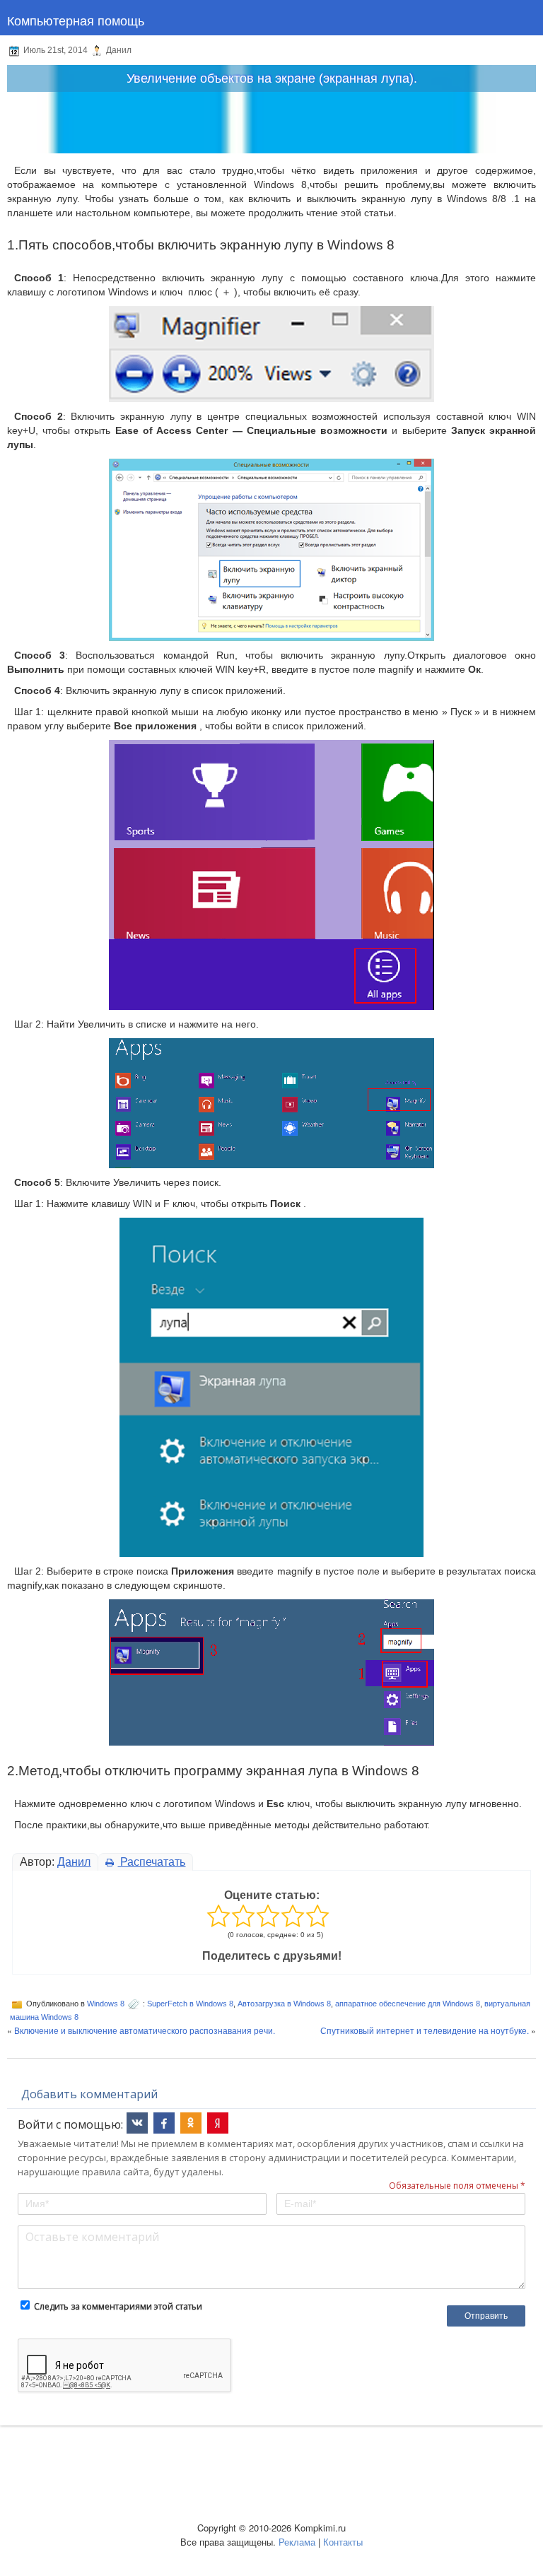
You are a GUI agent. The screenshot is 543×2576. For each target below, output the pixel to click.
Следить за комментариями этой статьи (118, 2306)
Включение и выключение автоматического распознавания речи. (145, 2030)
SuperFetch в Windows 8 (190, 2004)
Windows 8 (106, 2004)
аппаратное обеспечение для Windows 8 (408, 2004)
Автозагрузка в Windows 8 (284, 2004)
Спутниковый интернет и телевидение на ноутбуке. (425, 2030)
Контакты (343, 2542)
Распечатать (151, 1862)
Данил (74, 1862)
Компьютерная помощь (76, 20)
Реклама (297, 2542)
